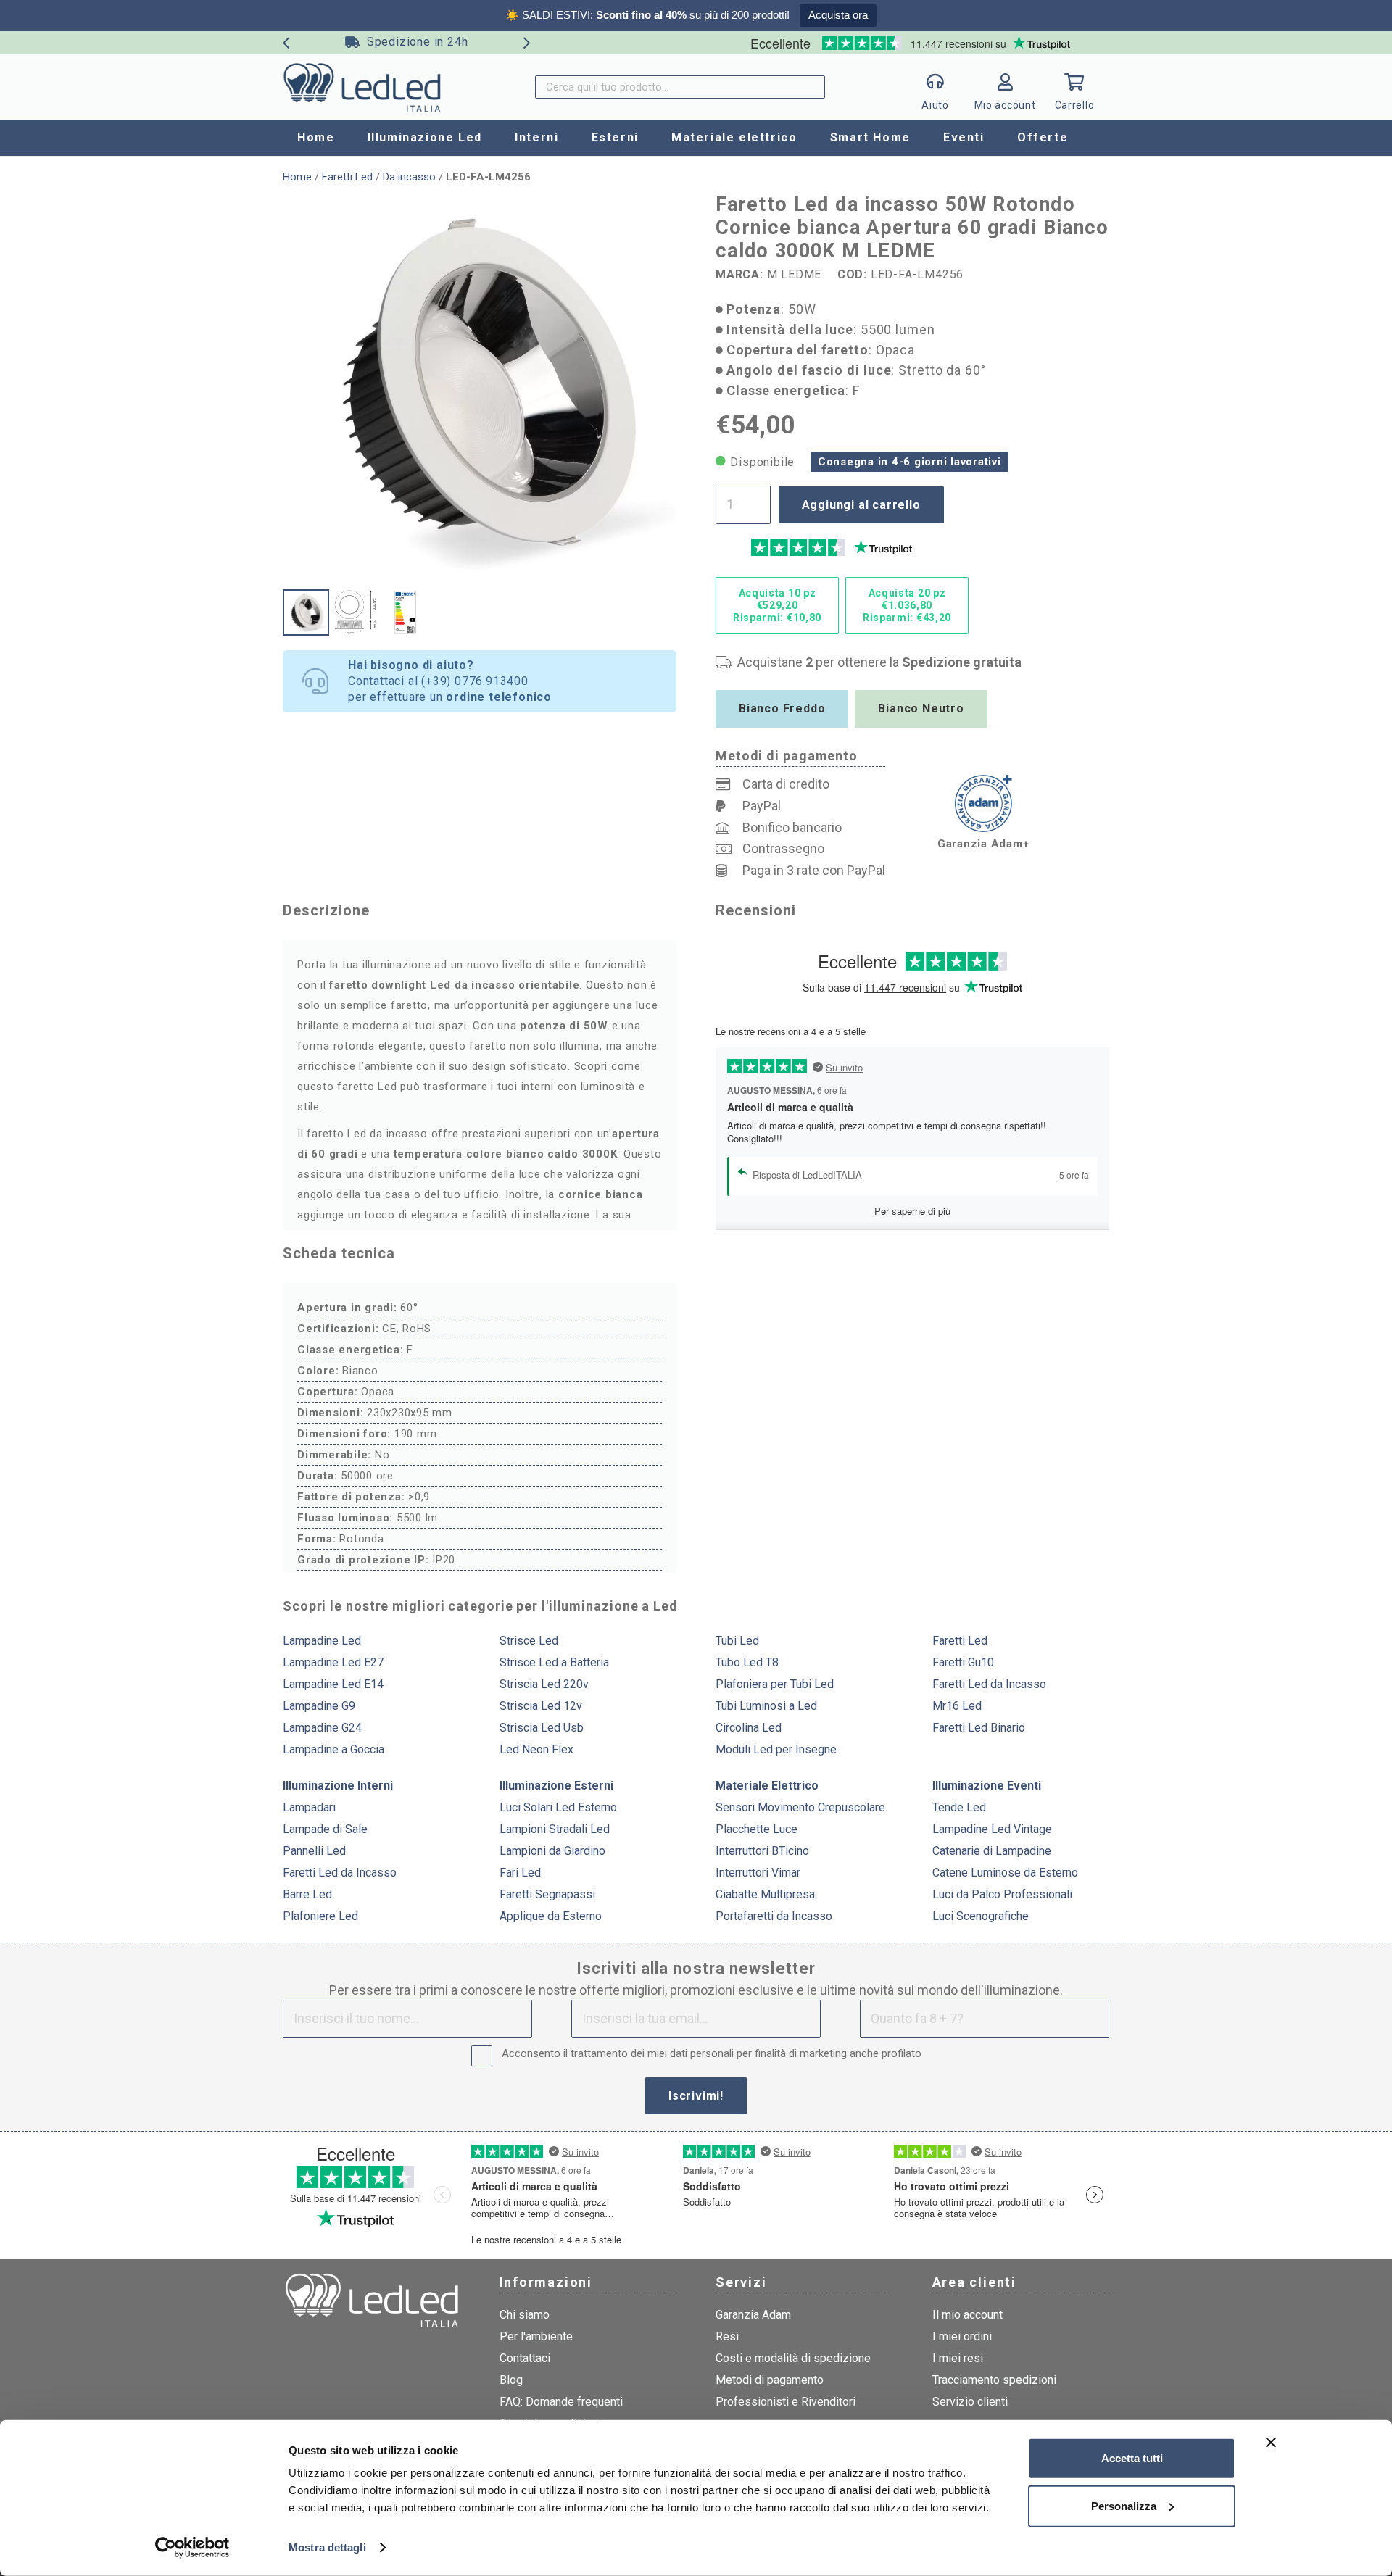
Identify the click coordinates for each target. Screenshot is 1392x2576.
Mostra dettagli (327, 2547)
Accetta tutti (1132, 2458)
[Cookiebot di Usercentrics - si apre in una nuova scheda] (192, 2548)
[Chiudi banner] (1271, 2443)
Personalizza (1124, 2505)
